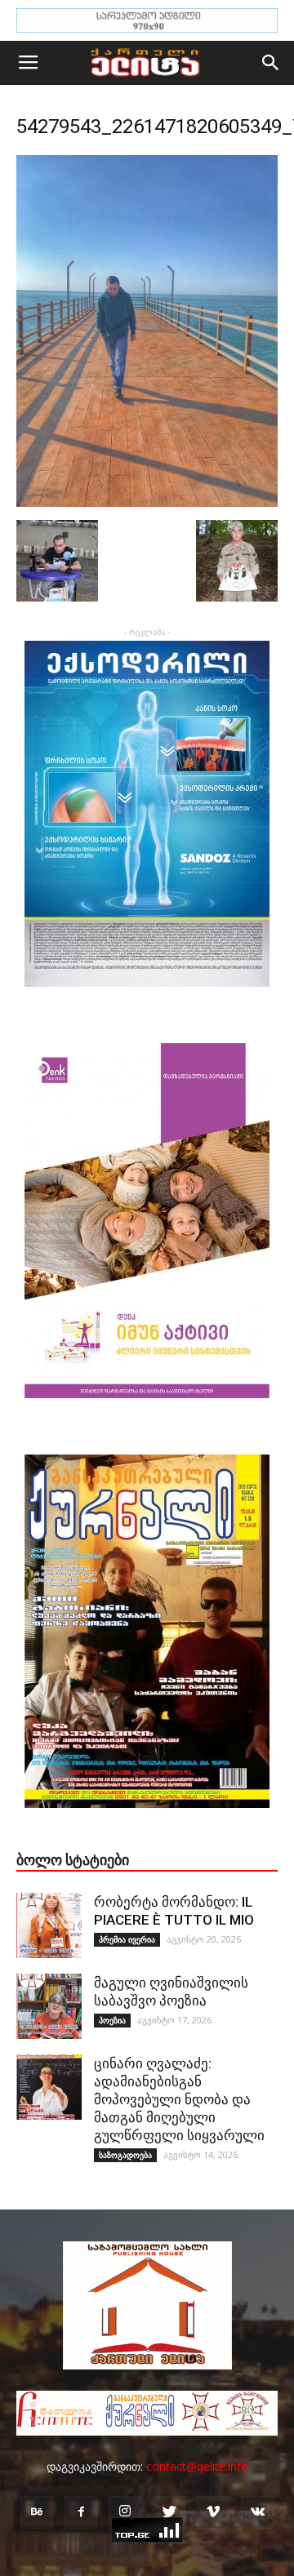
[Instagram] (125, 2512)
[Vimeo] (213, 2512)
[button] (271, 63)
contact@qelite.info (197, 2466)
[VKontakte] (257, 2512)
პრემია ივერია (127, 1939)
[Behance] (37, 2512)
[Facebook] (81, 2512)
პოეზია (112, 2020)
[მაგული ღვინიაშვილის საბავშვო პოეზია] (49, 2006)
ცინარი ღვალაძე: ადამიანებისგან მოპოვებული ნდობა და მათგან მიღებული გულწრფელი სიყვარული (179, 2099)
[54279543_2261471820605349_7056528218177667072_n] (147, 503)
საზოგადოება (125, 2155)
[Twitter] (169, 2512)
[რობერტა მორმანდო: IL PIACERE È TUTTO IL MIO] (49, 1925)
